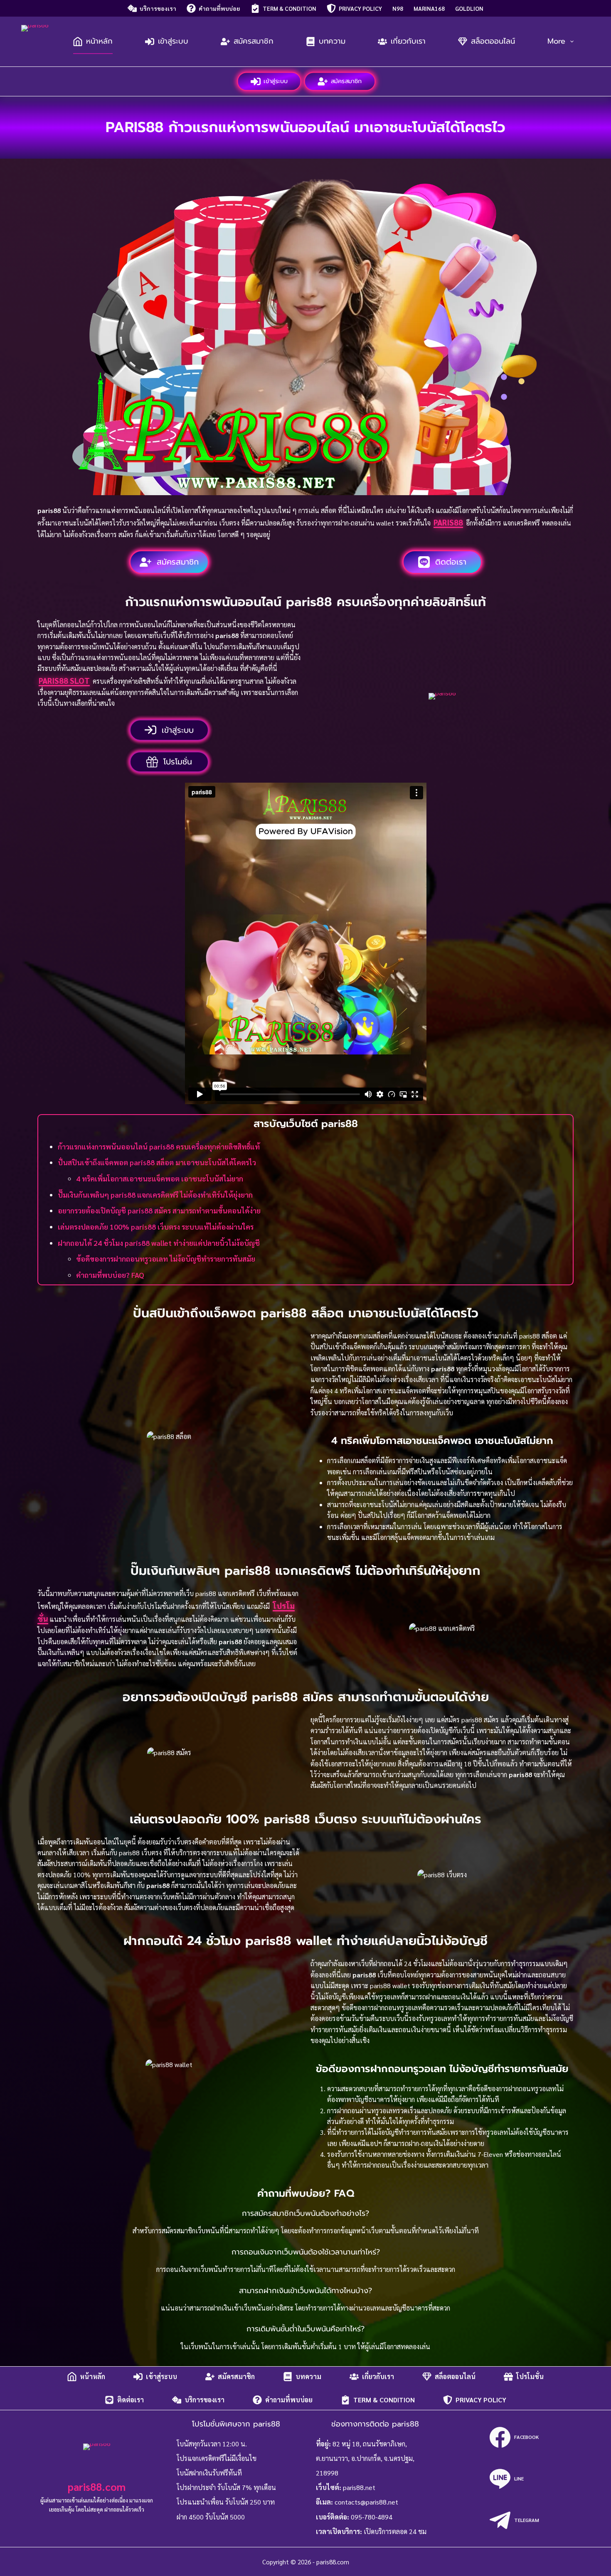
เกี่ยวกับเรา (408, 41)
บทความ (332, 41)
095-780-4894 (372, 2517)
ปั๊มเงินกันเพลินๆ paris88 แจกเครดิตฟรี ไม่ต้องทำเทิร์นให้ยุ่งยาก (155, 1195)
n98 (398, 8)
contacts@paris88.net (366, 2502)
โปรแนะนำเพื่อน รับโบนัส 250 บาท (226, 2502)
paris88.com (97, 2486)
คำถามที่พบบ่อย (219, 8)
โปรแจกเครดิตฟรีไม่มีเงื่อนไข (217, 2458)
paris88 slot (64, 680)
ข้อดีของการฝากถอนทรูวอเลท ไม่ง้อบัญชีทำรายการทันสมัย (166, 1259)
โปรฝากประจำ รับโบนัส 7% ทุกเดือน (226, 2487)
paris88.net (359, 2487)
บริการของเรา (158, 8)
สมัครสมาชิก (254, 41)
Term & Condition (289, 8)
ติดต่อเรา (131, 2400)
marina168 (429, 8)
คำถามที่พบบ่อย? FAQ (110, 1275)
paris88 (448, 522)
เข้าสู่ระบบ (173, 41)
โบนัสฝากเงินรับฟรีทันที (209, 2473)
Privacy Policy (360, 8)
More (556, 41)
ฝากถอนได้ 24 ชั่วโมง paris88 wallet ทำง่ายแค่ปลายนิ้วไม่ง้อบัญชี (159, 1243)
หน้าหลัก (99, 41)
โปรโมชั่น (530, 2376)
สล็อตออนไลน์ (493, 41)
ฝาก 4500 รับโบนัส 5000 (211, 2517)
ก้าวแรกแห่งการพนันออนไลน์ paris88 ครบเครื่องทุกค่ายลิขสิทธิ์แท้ (159, 1146)
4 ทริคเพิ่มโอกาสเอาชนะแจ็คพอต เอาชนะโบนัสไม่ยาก (160, 1178)
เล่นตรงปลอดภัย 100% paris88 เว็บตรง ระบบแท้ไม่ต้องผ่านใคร (156, 1227)
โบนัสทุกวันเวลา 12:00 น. (212, 2444)
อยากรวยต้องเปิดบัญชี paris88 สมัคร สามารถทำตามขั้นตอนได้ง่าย (159, 1210)
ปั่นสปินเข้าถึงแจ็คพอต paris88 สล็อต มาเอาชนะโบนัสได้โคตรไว (157, 1162)
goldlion (469, 8)
